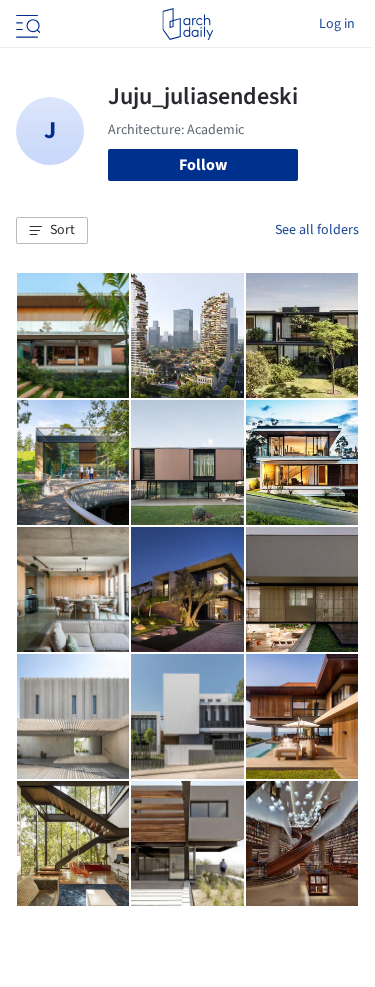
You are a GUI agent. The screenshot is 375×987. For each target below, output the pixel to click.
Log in (337, 24)
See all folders (317, 230)
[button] (52, 231)
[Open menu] (26, 24)
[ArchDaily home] (187, 24)
